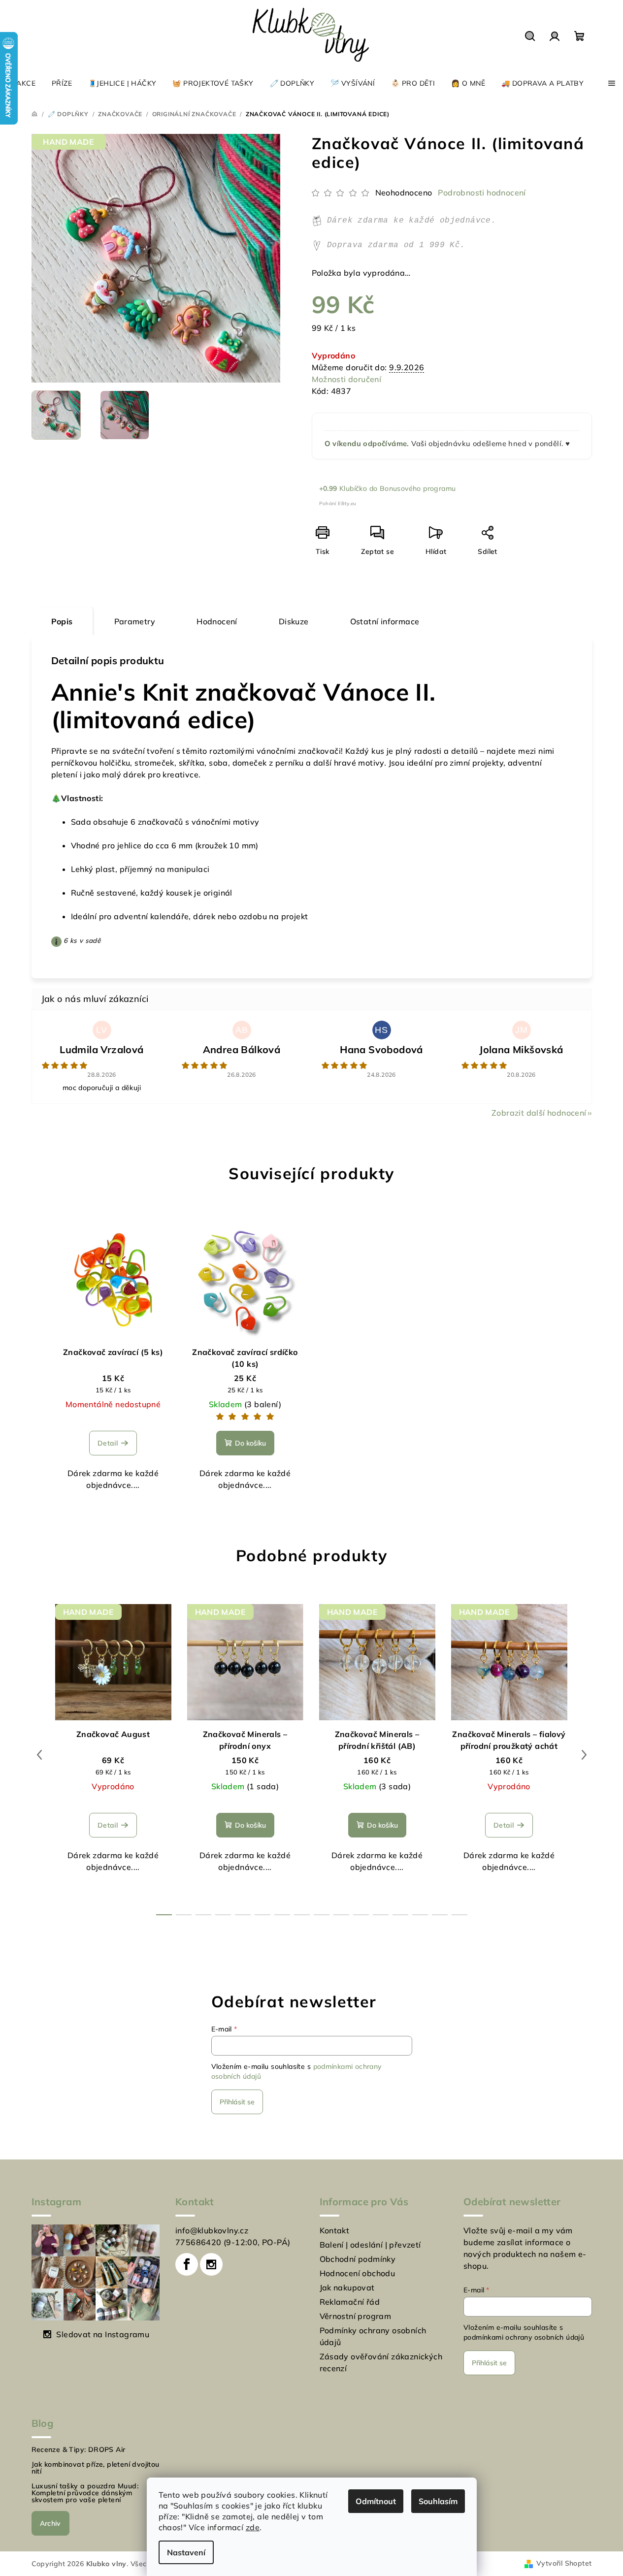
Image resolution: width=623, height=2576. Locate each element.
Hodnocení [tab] (217, 621)
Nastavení (186, 2552)
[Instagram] (211, 2264)
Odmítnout (376, 2501)
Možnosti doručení (347, 379)
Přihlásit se (237, 2102)
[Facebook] (187, 2264)
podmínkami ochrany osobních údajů (524, 2337)
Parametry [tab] (135, 621)
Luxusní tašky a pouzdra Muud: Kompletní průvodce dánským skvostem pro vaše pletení (85, 2493)
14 (440, 1915)
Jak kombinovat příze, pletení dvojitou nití (96, 2468)
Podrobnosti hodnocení (482, 193)
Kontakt (335, 2230)
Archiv (50, 2523)
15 (459, 1915)
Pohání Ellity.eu (338, 503)
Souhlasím (438, 2501)
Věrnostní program (356, 2316)
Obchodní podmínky (358, 2259)
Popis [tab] (62, 621)
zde (253, 2527)
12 (400, 1915)
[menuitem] (22, 83)
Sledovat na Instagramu (103, 2334)
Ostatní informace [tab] (385, 621)
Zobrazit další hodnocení (539, 1113)
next (584, 1755)
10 (361, 1915)
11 (381, 1915)
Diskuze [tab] (294, 621)
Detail (108, 1443)
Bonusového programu (418, 488)
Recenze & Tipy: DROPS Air (79, 2449)
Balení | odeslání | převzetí (370, 2245)
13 (420, 1915)
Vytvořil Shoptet (564, 2563)
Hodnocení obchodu (358, 2273)
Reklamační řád (350, 2302)
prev (39, 1755)
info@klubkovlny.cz (212, 2230)
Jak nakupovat (347, 2287)
